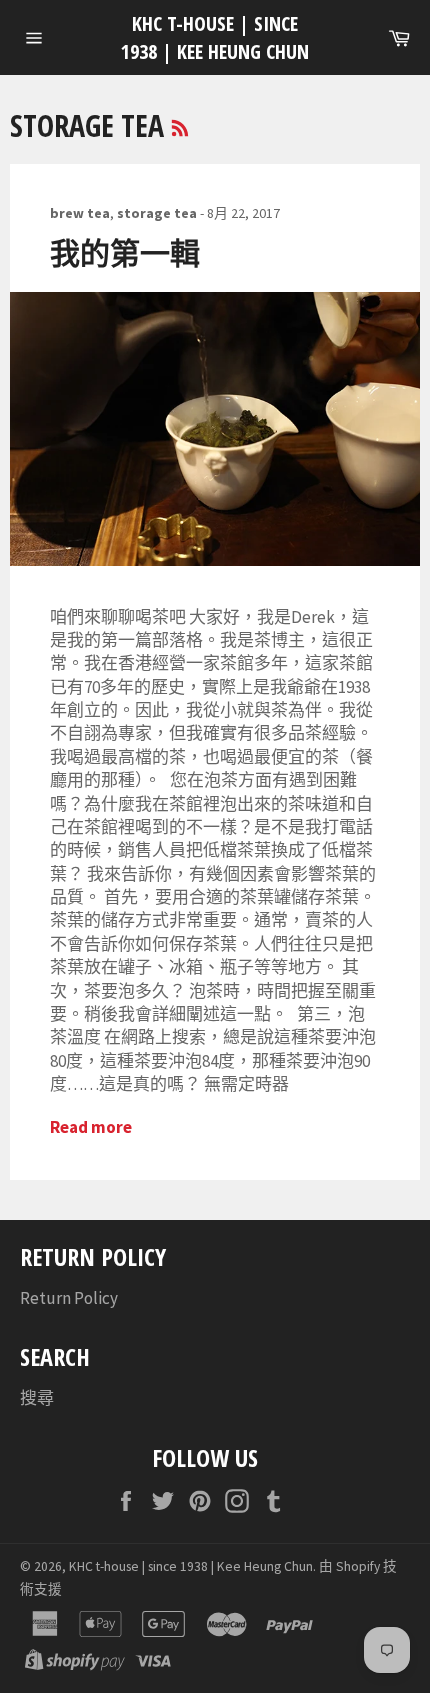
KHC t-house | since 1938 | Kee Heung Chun (215, 37)
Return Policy (69, 1298)
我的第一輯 (125, 253)
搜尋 (37, 1398)
